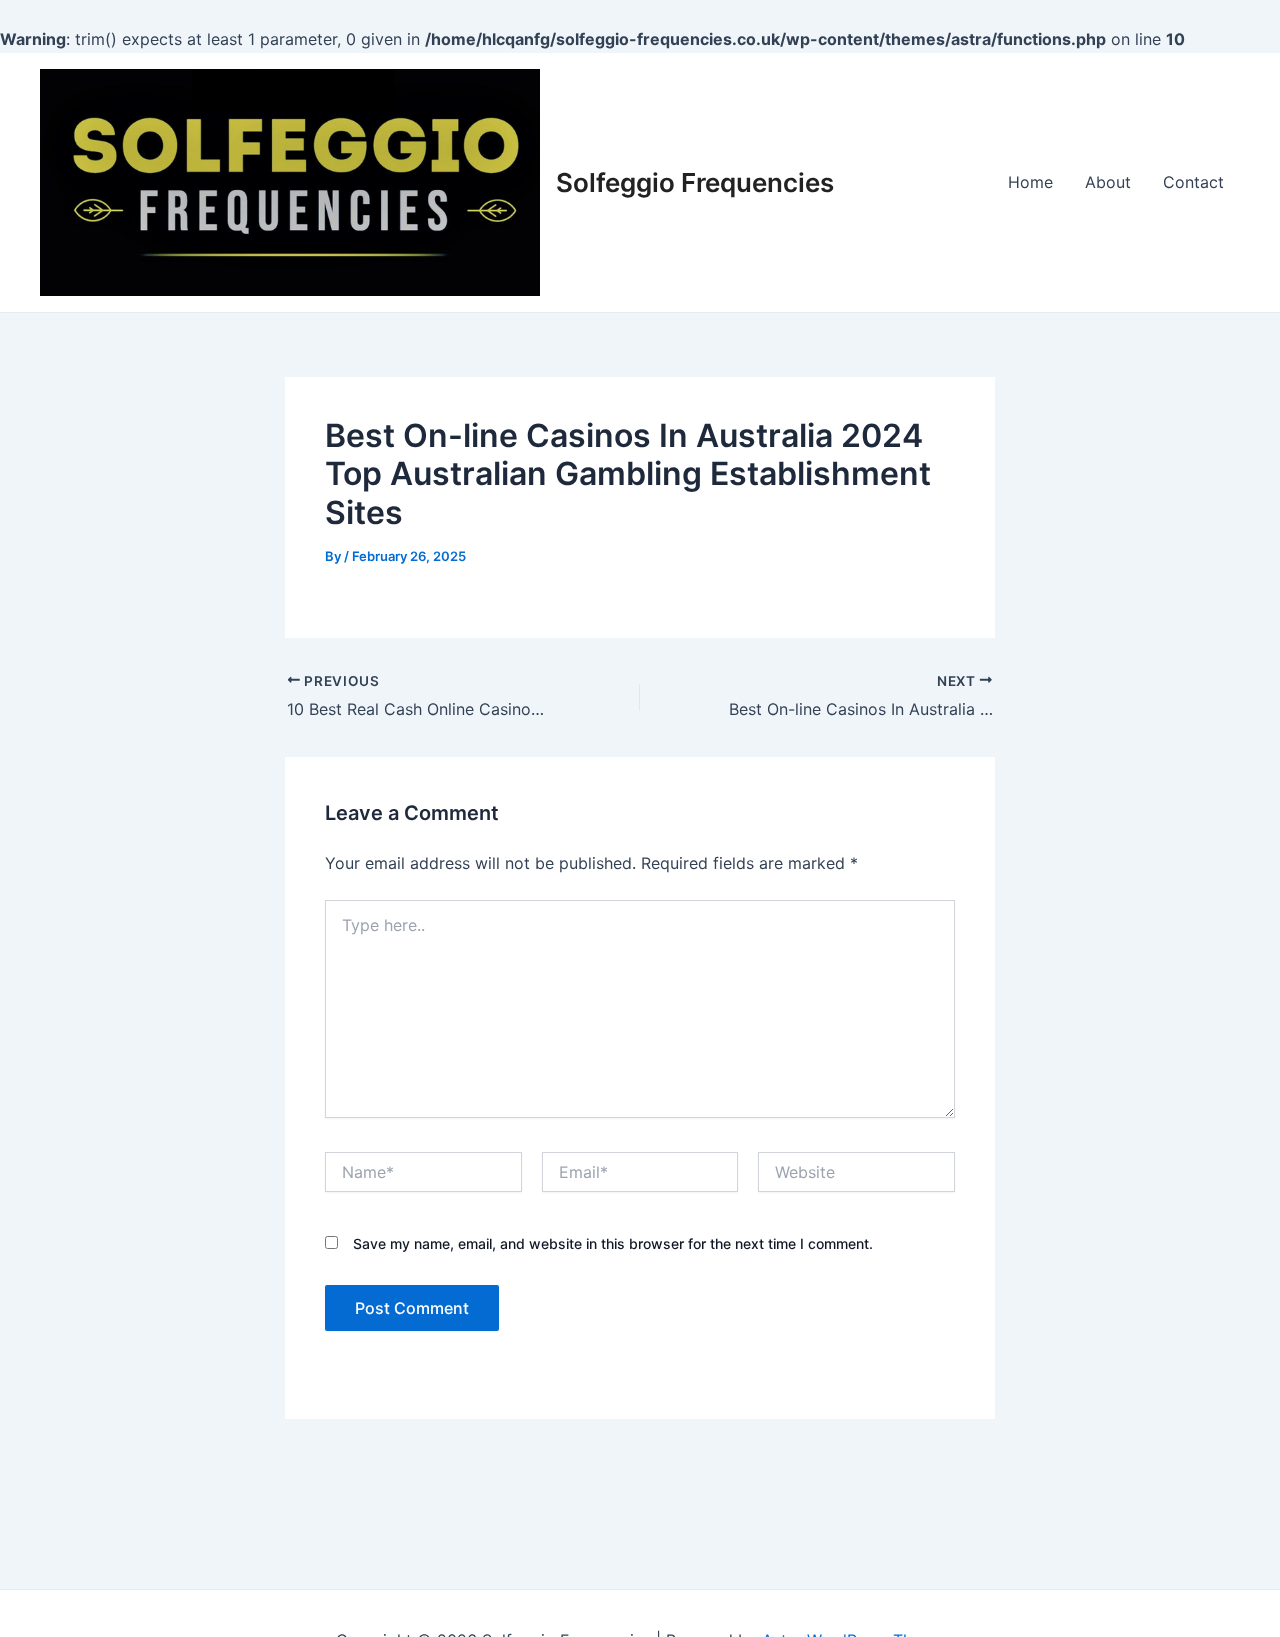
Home (1030, 182)
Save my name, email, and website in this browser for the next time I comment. (613, 1243)
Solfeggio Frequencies (695, 182)
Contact (1193, 182)
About (1108, 182)
